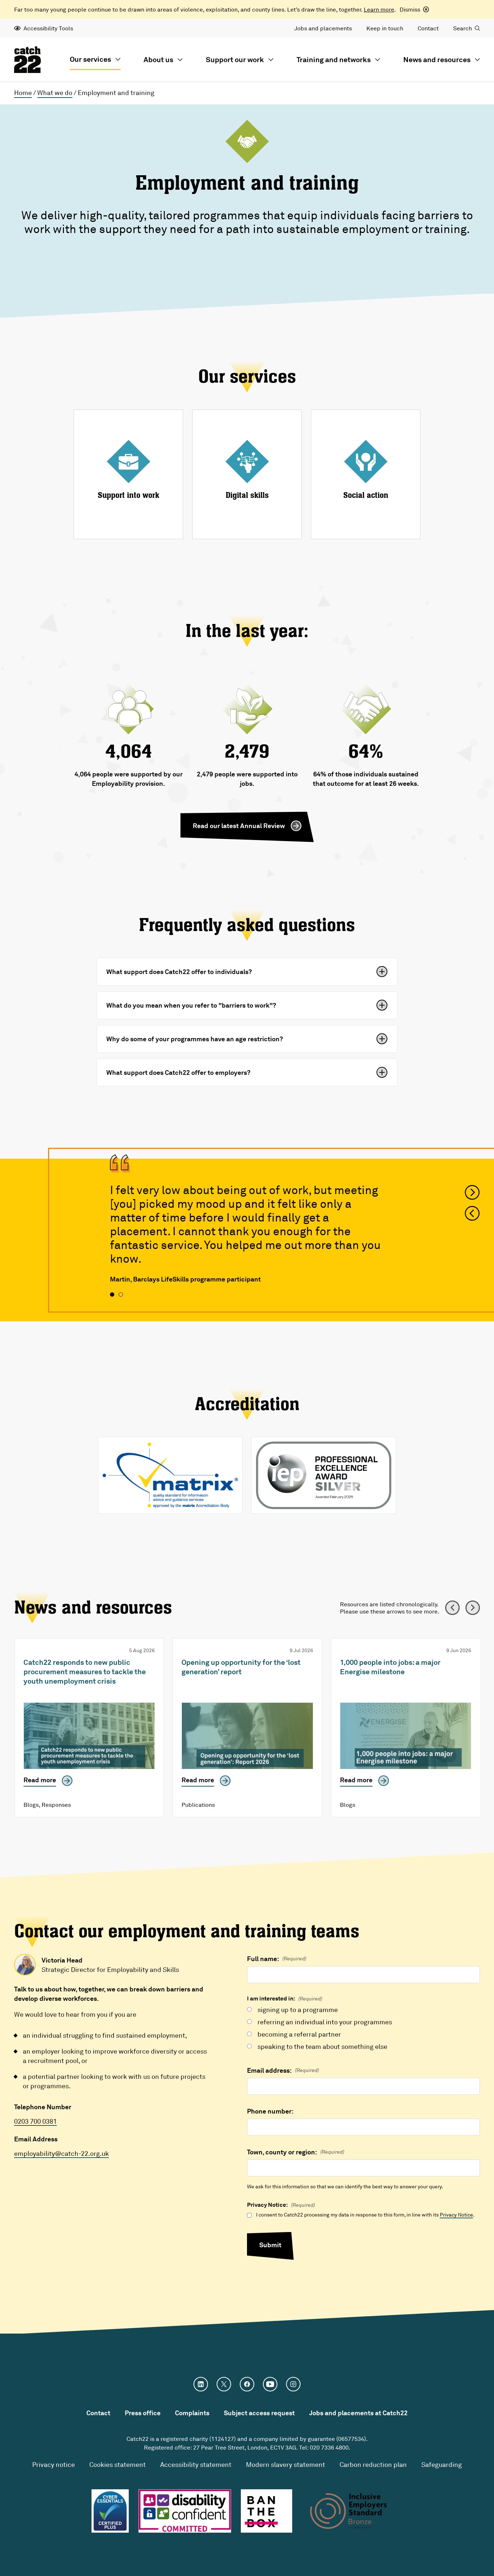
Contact (428, 28)
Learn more (379, 9)
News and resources (437, 59)
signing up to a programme (298, 2009)
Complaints (192, 2413)
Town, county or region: (296, 2152)
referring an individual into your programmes (325, 2022)
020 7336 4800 (329, 2447)
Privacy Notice (456, 2215)
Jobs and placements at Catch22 (358, 2413)
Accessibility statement (196, 2464)
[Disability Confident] (185, 2511)
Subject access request (259, 2413)
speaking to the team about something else (322, 2046)
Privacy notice (54, 2464)
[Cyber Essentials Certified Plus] (110, 2511)
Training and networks (334, 59)
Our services (90, 59)
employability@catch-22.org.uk (61, 2153)
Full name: (277, 1959)
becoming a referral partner (299, 2034)
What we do (55, 92)
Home (23, 92)
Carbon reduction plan (373, 2464)
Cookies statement (118, 2464)
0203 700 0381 (35, 2121)
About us (158, 59)
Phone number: (270, 2111)
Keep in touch (385, 28)
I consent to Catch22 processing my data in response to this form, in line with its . (365, 2215)
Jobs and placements (323, 28)
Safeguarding (442, 2464)
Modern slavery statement (286, 2464)
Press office (143, 2413)
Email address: (283, 2070)
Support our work (235, 59)
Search (463, 28)
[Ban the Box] (267, 2511)
